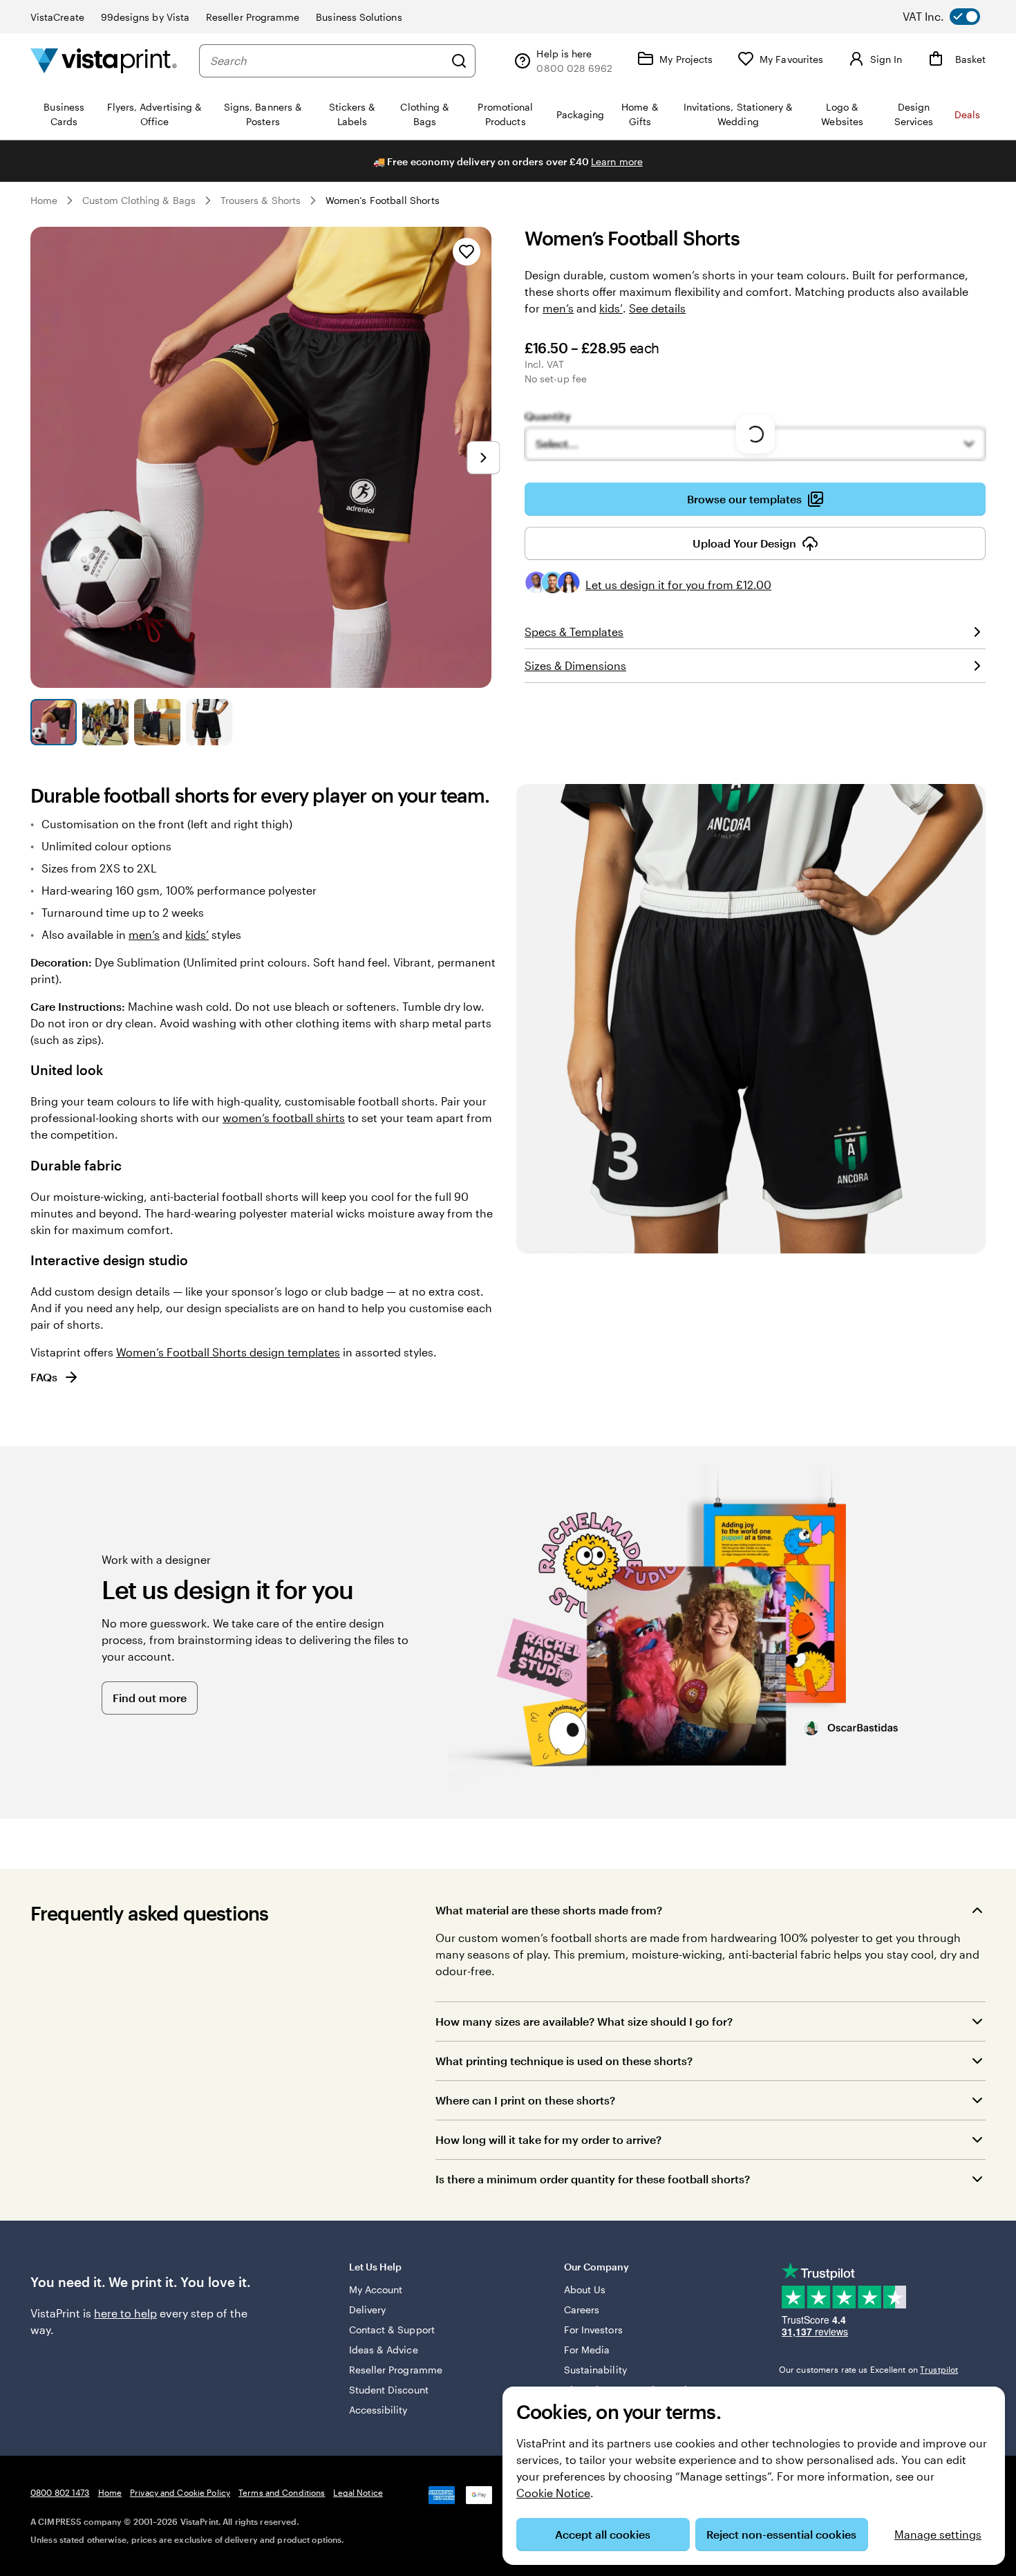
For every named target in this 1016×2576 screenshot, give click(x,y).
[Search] (459, 61)
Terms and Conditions (282, 2492)
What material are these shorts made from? (549, 1910)
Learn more (617, 161)
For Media (587, 2350)
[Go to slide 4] (209, 722)
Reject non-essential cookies (781, 2534)
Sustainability (595, 2370)
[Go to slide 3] (157, 722)
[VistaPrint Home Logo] (104, 60)
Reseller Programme (253, 17)
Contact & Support (392, 2330)
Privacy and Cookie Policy (180, 2492)
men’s (558, 308)
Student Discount (389, 2390)
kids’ (611, 308)
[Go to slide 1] (54, 722)
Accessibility (378, 2410)
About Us (585, 2289)
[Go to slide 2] (105, 722)
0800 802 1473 (60, 2492)
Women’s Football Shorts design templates (228, 1352)
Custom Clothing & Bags (139, 200)
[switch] (952, 17)
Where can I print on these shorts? (525, 2100)
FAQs (44, 1377)
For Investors (593, 2330)
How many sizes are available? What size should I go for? (584, 2021)
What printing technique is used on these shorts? (564, 2061)
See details (657, 308)
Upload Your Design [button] (744, 543)
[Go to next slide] (483, 458)
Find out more (150, 1698)
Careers (582, 2309)
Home (44, 200)
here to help (125, 2313)
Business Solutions (359, 17)
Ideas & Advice (384, 2350)
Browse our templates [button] (744, 499)
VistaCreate (57, 17)
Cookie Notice (553, 2493)
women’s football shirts (284, 1118)
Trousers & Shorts (261, 200)
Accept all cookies (603, 2534)
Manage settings (938, 2534)
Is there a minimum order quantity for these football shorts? (593, 2179)
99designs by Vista (145, 17)
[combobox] (327, 61)
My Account (376, 2289)
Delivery (368, 2309)
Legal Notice (358, 2492)
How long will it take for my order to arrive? (548, 2139)
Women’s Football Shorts (383, 200)
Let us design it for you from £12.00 (678, 585)
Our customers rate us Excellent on (868, 2369)
